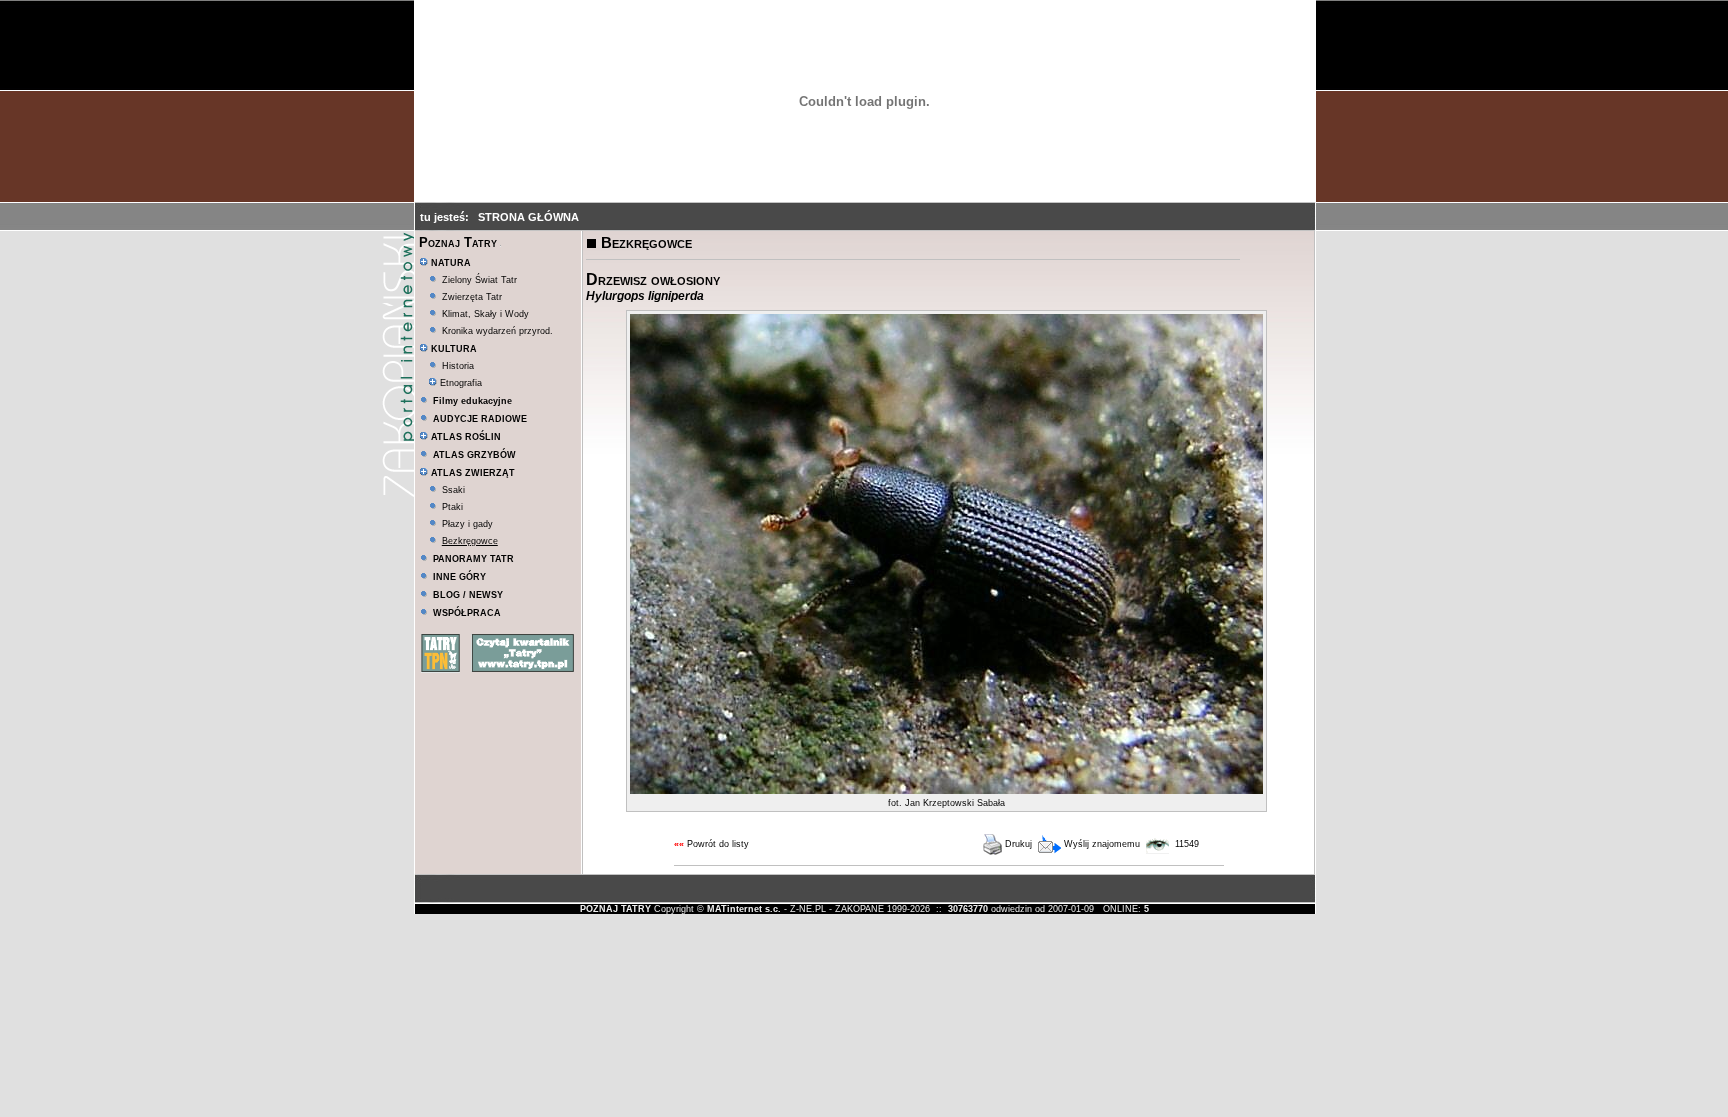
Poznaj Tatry (458, 242)
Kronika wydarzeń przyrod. (497, 331)
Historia (458, 366)
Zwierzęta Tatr (472, 297)
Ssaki (453, 490)
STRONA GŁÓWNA (528, 217)
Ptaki (452, 507)
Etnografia (459, 383)
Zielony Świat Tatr (479, 280)
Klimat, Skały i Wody (485, 314)
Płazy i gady (467, 524)
